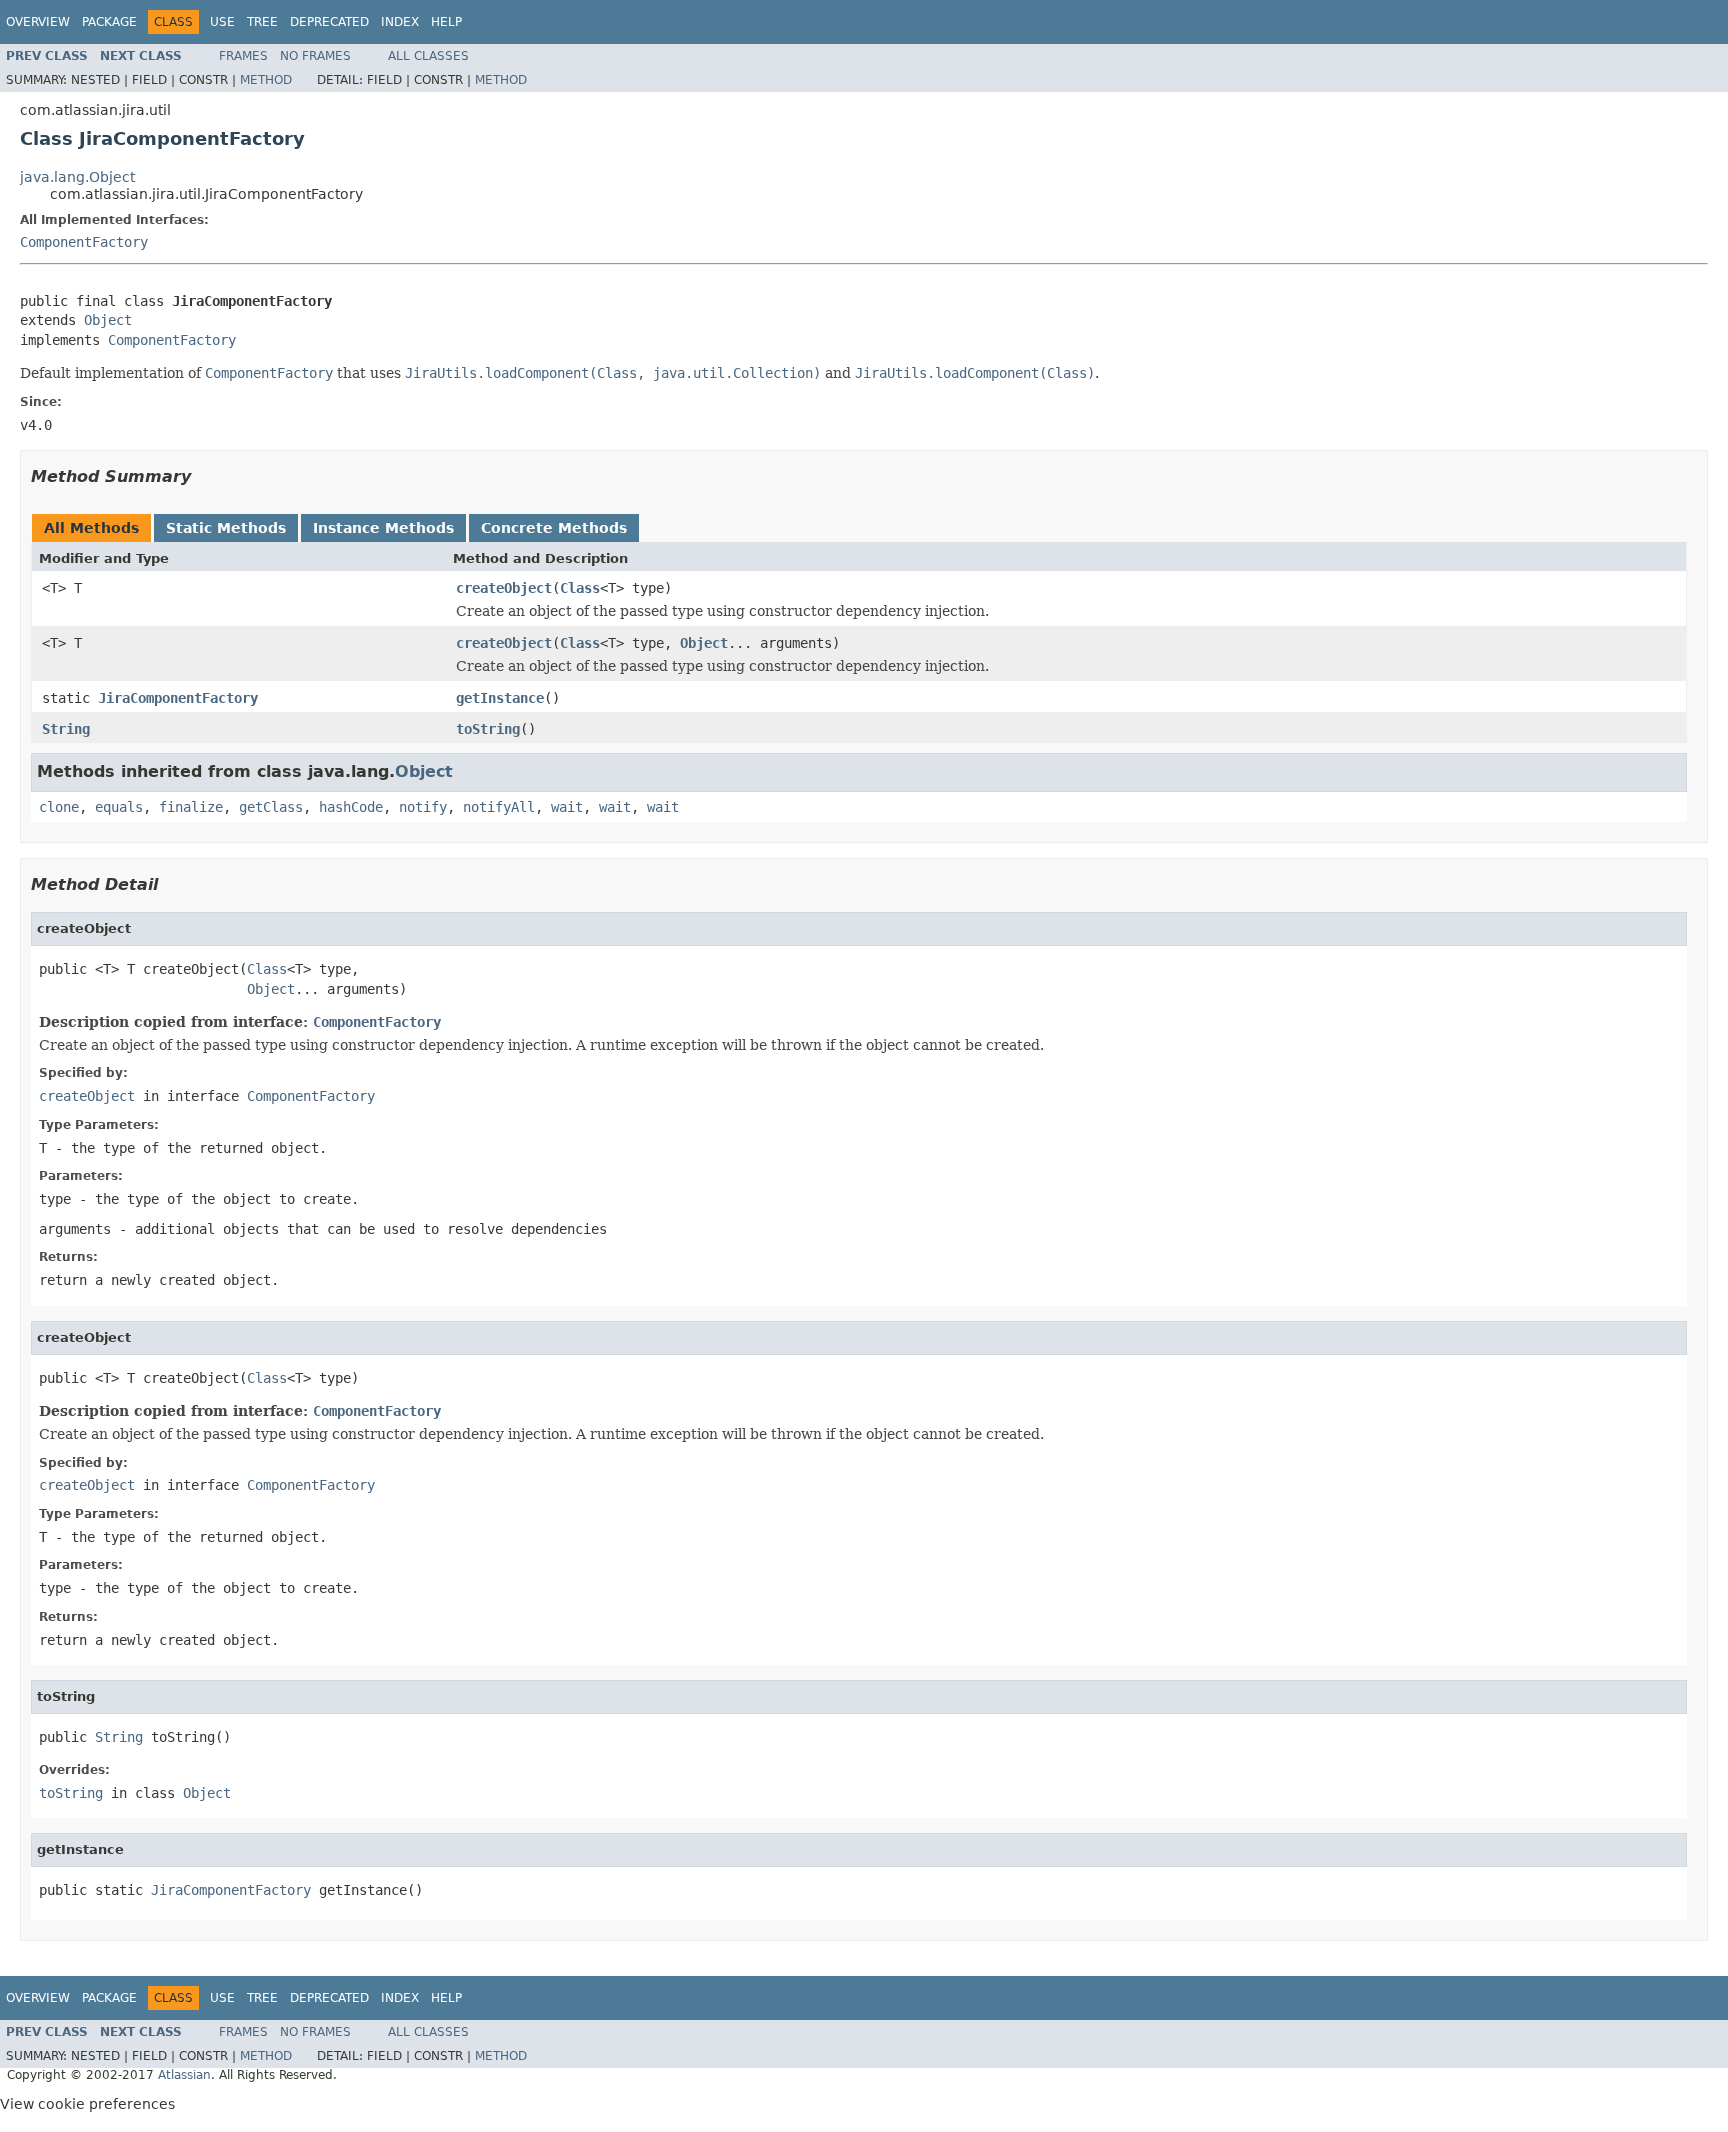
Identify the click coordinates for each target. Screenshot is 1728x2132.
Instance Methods (383, 528)
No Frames (315, 56)
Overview (38, 22)
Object (108, 320)
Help (446, 22)
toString (488, 729)
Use (222, 22)
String (66, 729)
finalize (191, 807)
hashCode (351, 807)
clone (59, 807)
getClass (271, 807)
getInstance (500, 698)
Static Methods (226, 528)
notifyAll (499, 807)
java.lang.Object (77, 177)
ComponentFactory (84, 242)
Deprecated (329, 22)
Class (580, 588)
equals (119, 807)
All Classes (428, 56)
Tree (262, 22)
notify (423, 807)
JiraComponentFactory (178, 698)
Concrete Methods (554, 528)
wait (567, 807)
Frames (243, 56)
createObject (504, 588)
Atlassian (184, 2075)
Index (400, 22)
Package (109, 22)
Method (266, 80)
